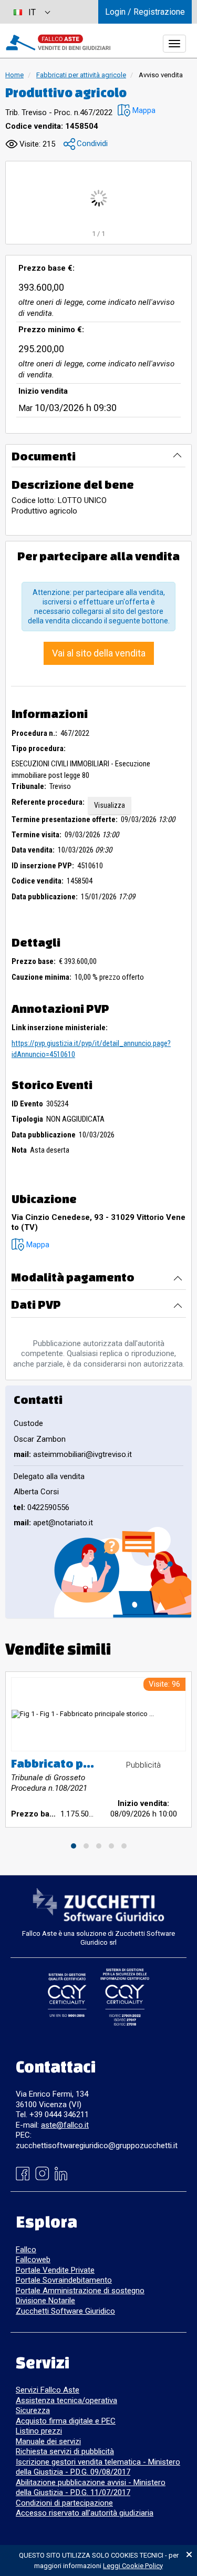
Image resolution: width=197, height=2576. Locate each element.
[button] (137, 111)
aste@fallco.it (65, 2125)
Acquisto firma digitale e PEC (66, 2421)
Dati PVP (36, 1304)
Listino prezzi (39, 2431)
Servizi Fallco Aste (48, 2390)
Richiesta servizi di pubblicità (65, 2451)
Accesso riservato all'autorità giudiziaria (85, 2513)
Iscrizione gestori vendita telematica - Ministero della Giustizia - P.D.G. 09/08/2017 (98, 2467)
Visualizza (110, 805)
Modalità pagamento (73, 1277)
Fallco (26, 2250)
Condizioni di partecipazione (64, 2503)
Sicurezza (33, 2410)
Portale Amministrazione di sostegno (80, 2291)
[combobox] (32, 12)
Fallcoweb (33, 2260)
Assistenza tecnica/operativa (66, 2400)
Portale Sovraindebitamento (64, 2280)
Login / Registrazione (145, 12)
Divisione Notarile (45, 2301)
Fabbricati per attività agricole (81, 75)
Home (14, 75)
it (32, 12)
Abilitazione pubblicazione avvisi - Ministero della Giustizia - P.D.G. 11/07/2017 (91, 2488)
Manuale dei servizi (48, 2441)
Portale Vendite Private (55, 2270)
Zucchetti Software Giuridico (65, 2311)
